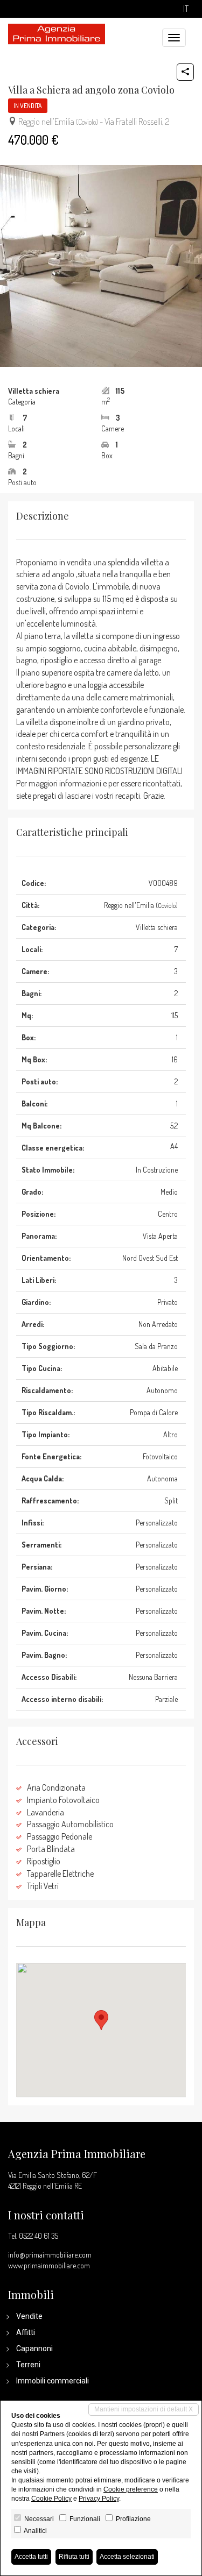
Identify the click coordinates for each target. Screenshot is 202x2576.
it (186, 9)
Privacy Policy (99, 2499)
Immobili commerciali (53, 2381)
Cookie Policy (51, 2499)
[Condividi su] (185, 72)
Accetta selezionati (127, 2557)
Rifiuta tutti (74, 2557)
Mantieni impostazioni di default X (144, 2409)
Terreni (28, 2365)
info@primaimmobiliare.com (50, 2255)
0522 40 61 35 (39, 2236)
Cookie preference (131, 2489)
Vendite (29, 2316)
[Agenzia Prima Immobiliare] (57, 33)
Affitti (26, 2332)
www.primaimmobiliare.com (49, 2265)
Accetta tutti (31, 2557)
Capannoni (34, 2348)
